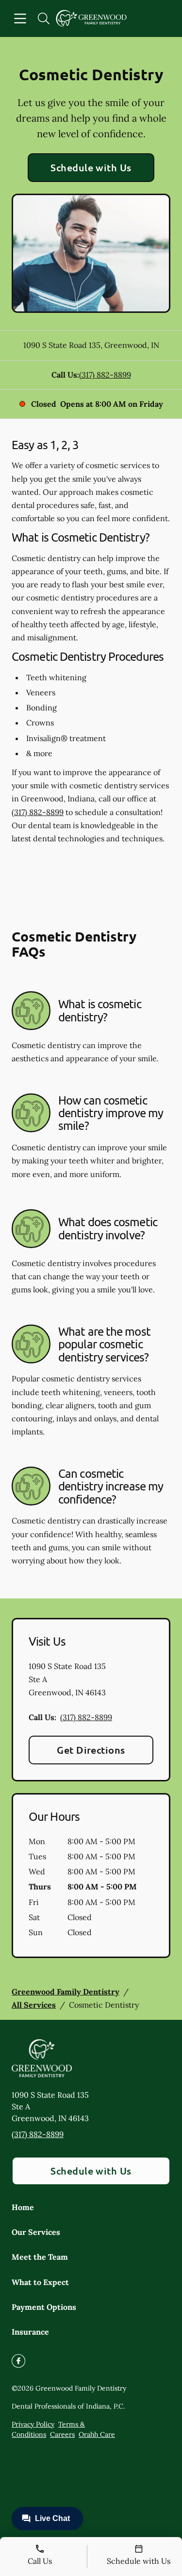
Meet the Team (40, 2257)
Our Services (36, 2232)
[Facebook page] (18, 2361)
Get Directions (91, 1750)
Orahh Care (97, 2434)
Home (23, 2207)
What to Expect (40, 2282)
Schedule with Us (91, 167)
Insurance (30, 2332)
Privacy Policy (33, 2424)
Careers (62, 2434)
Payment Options (44, 2307)
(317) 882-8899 (105, 375)
